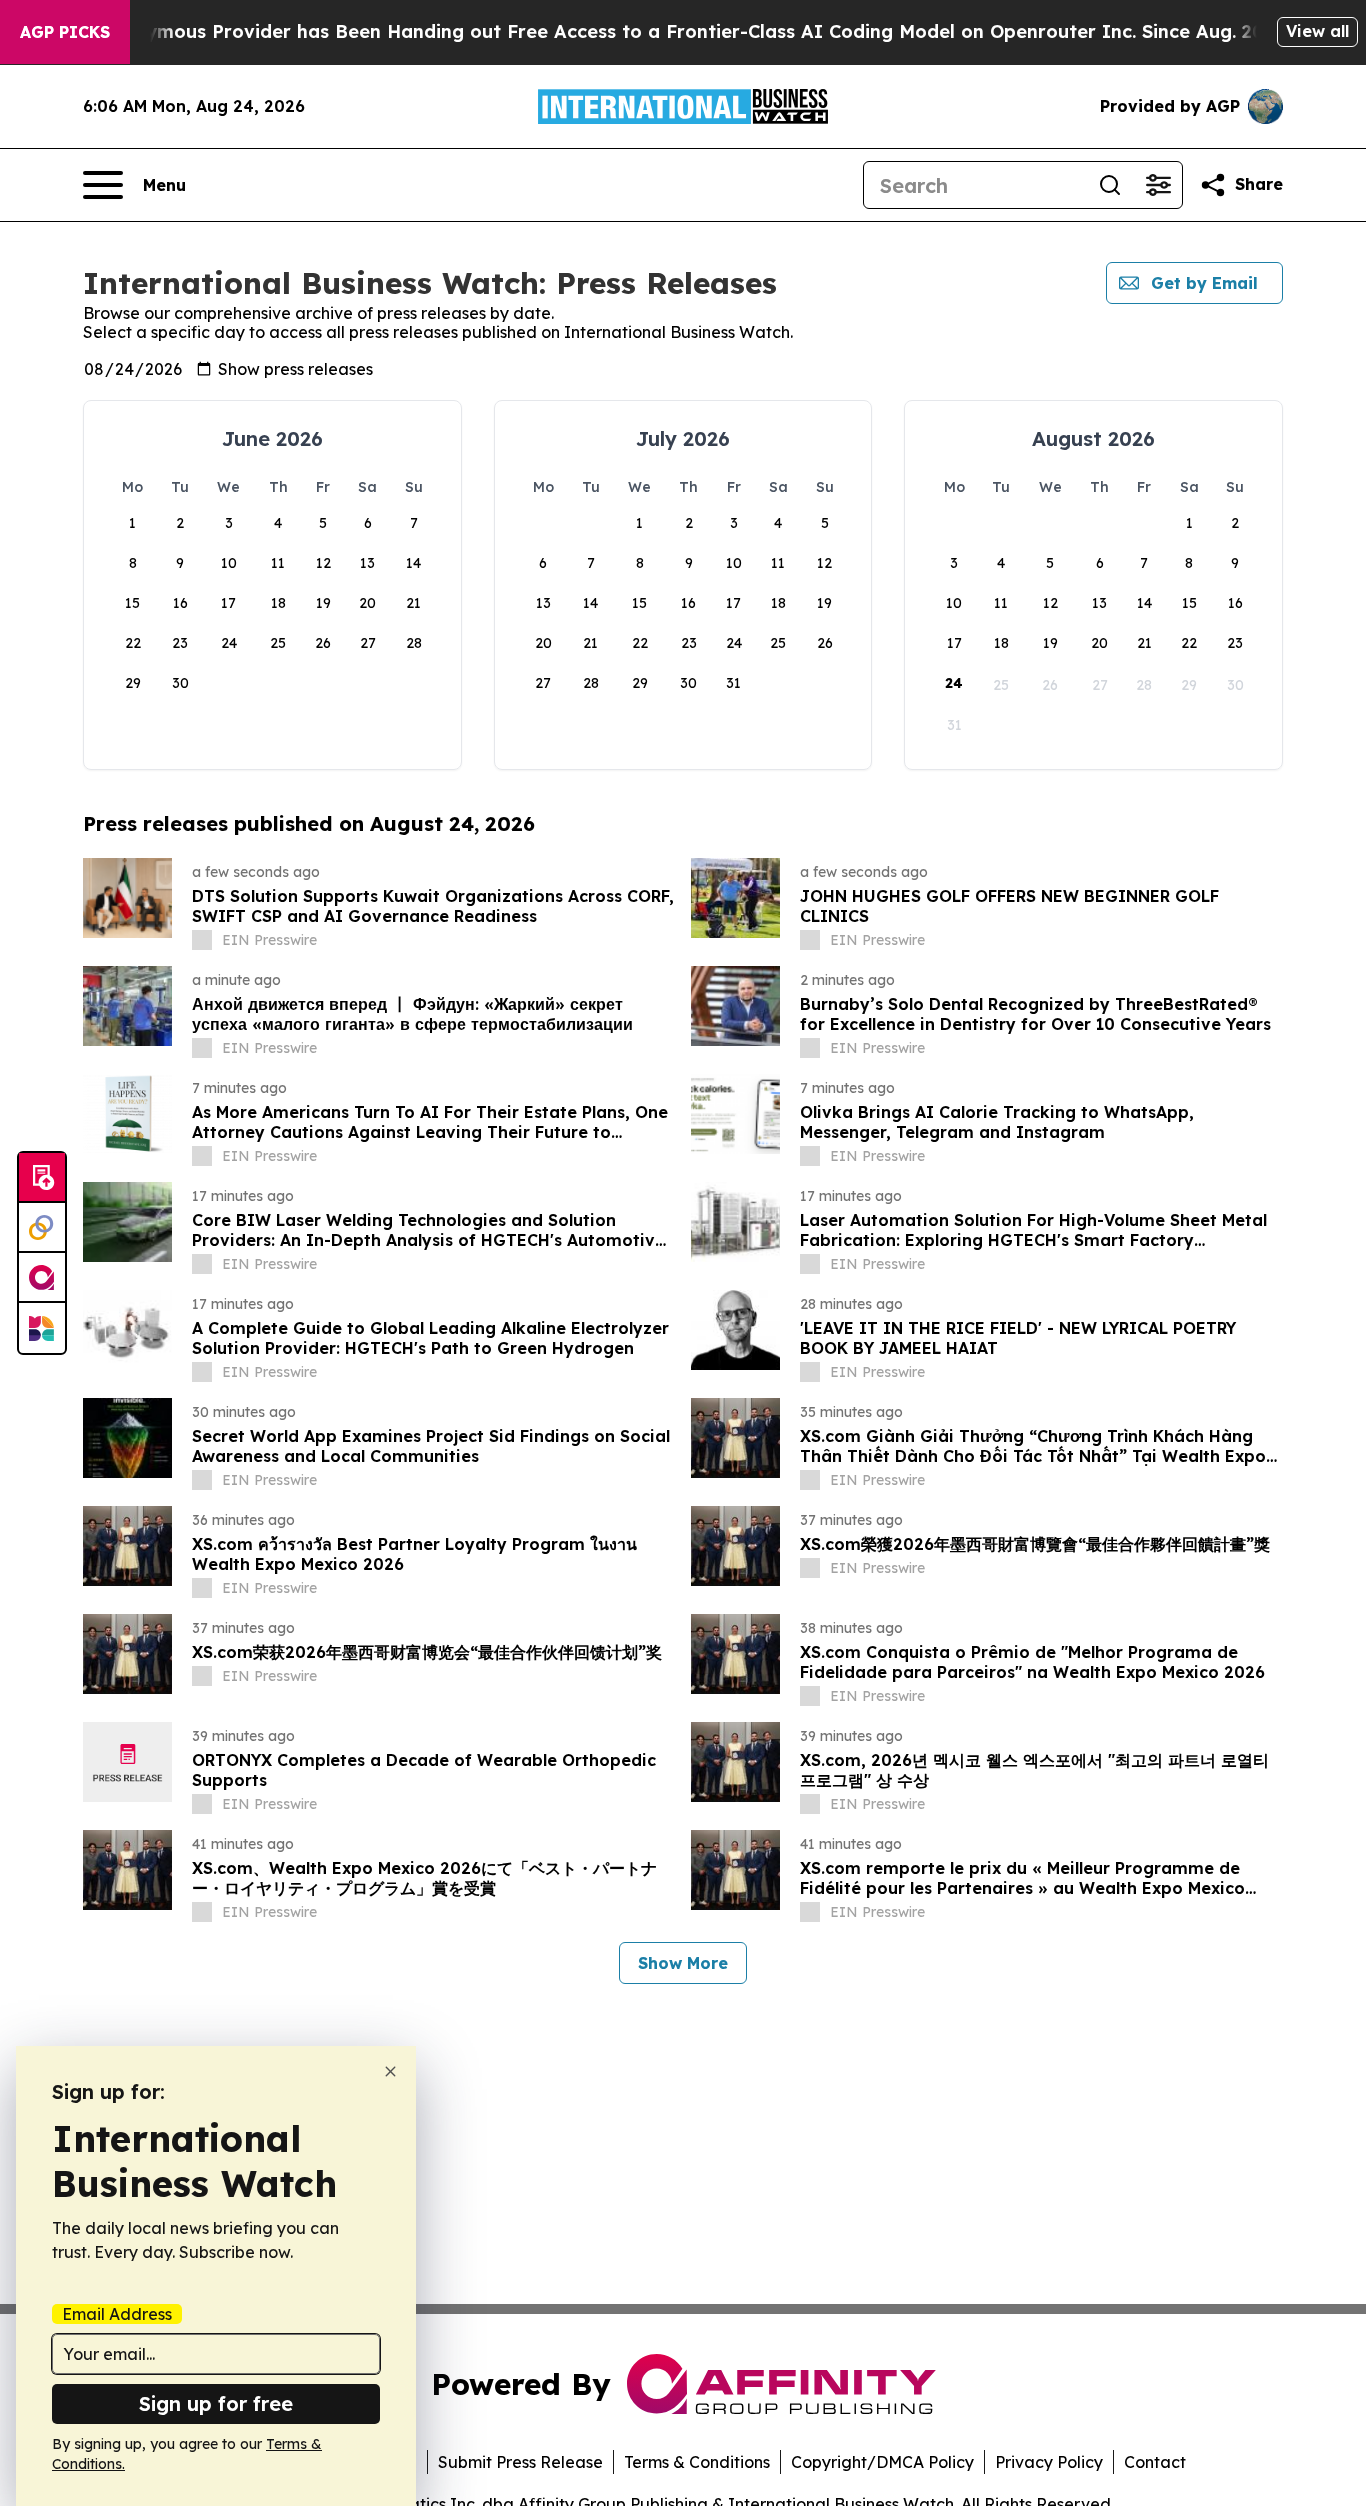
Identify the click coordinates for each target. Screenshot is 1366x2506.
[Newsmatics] (42, 1328)
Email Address (117, 2314)
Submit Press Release (520, 2462)
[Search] (1110, 185)
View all (1317, 31)
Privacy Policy (1049, 2462)
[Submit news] (42, 1178)
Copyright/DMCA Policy (882, 2462)
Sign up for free (216, 2403)
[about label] (202, 940)
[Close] (390, 2071)
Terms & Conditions (697, 2462)
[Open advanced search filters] (1158, 185)
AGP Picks (65, 32)
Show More (683, 1963)
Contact (1155, 2462)
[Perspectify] (42, 1228)
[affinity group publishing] (42, 1278)
